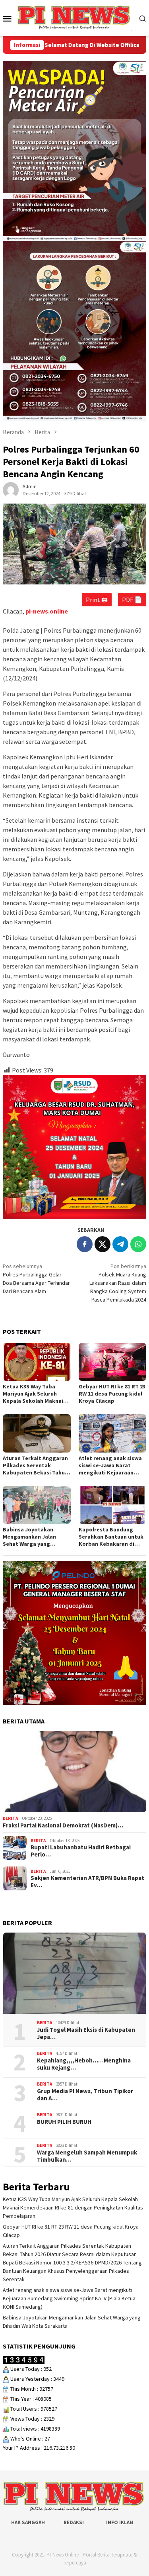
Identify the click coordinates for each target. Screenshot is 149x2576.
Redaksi (74, 2522)
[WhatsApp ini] (138, 1244)
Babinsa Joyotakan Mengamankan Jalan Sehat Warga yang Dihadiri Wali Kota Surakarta (29, 1537)
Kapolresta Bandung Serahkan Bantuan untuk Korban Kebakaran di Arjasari (111, 1537)
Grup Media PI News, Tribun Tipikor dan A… (85, 2095)
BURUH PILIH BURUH (64, 2122)
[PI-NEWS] (74, 18)
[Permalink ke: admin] (11, 490)
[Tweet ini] (103, 1244)
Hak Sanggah (28, 2522)
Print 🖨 (97, 600)
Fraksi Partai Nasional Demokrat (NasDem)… (63, 1825)
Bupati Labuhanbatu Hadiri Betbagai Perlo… (81, 1851)
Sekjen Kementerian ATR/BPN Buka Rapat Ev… (87, 1882)
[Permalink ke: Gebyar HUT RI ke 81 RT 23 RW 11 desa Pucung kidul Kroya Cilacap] (113, 1362)
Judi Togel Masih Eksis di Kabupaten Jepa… (86, 2033)
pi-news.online (47, 611)
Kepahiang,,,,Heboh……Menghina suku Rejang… (84, 2064)
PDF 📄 (132, 600)
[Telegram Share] (120, 1244)
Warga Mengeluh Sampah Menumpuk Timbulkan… (87, 2156)
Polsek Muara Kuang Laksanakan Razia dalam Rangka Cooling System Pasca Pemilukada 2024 (118, 1283)
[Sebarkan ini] (85, 1244)
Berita (10, 1818)
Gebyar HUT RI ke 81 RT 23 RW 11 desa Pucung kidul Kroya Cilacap (112, 1394)
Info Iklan (120, 2522)
